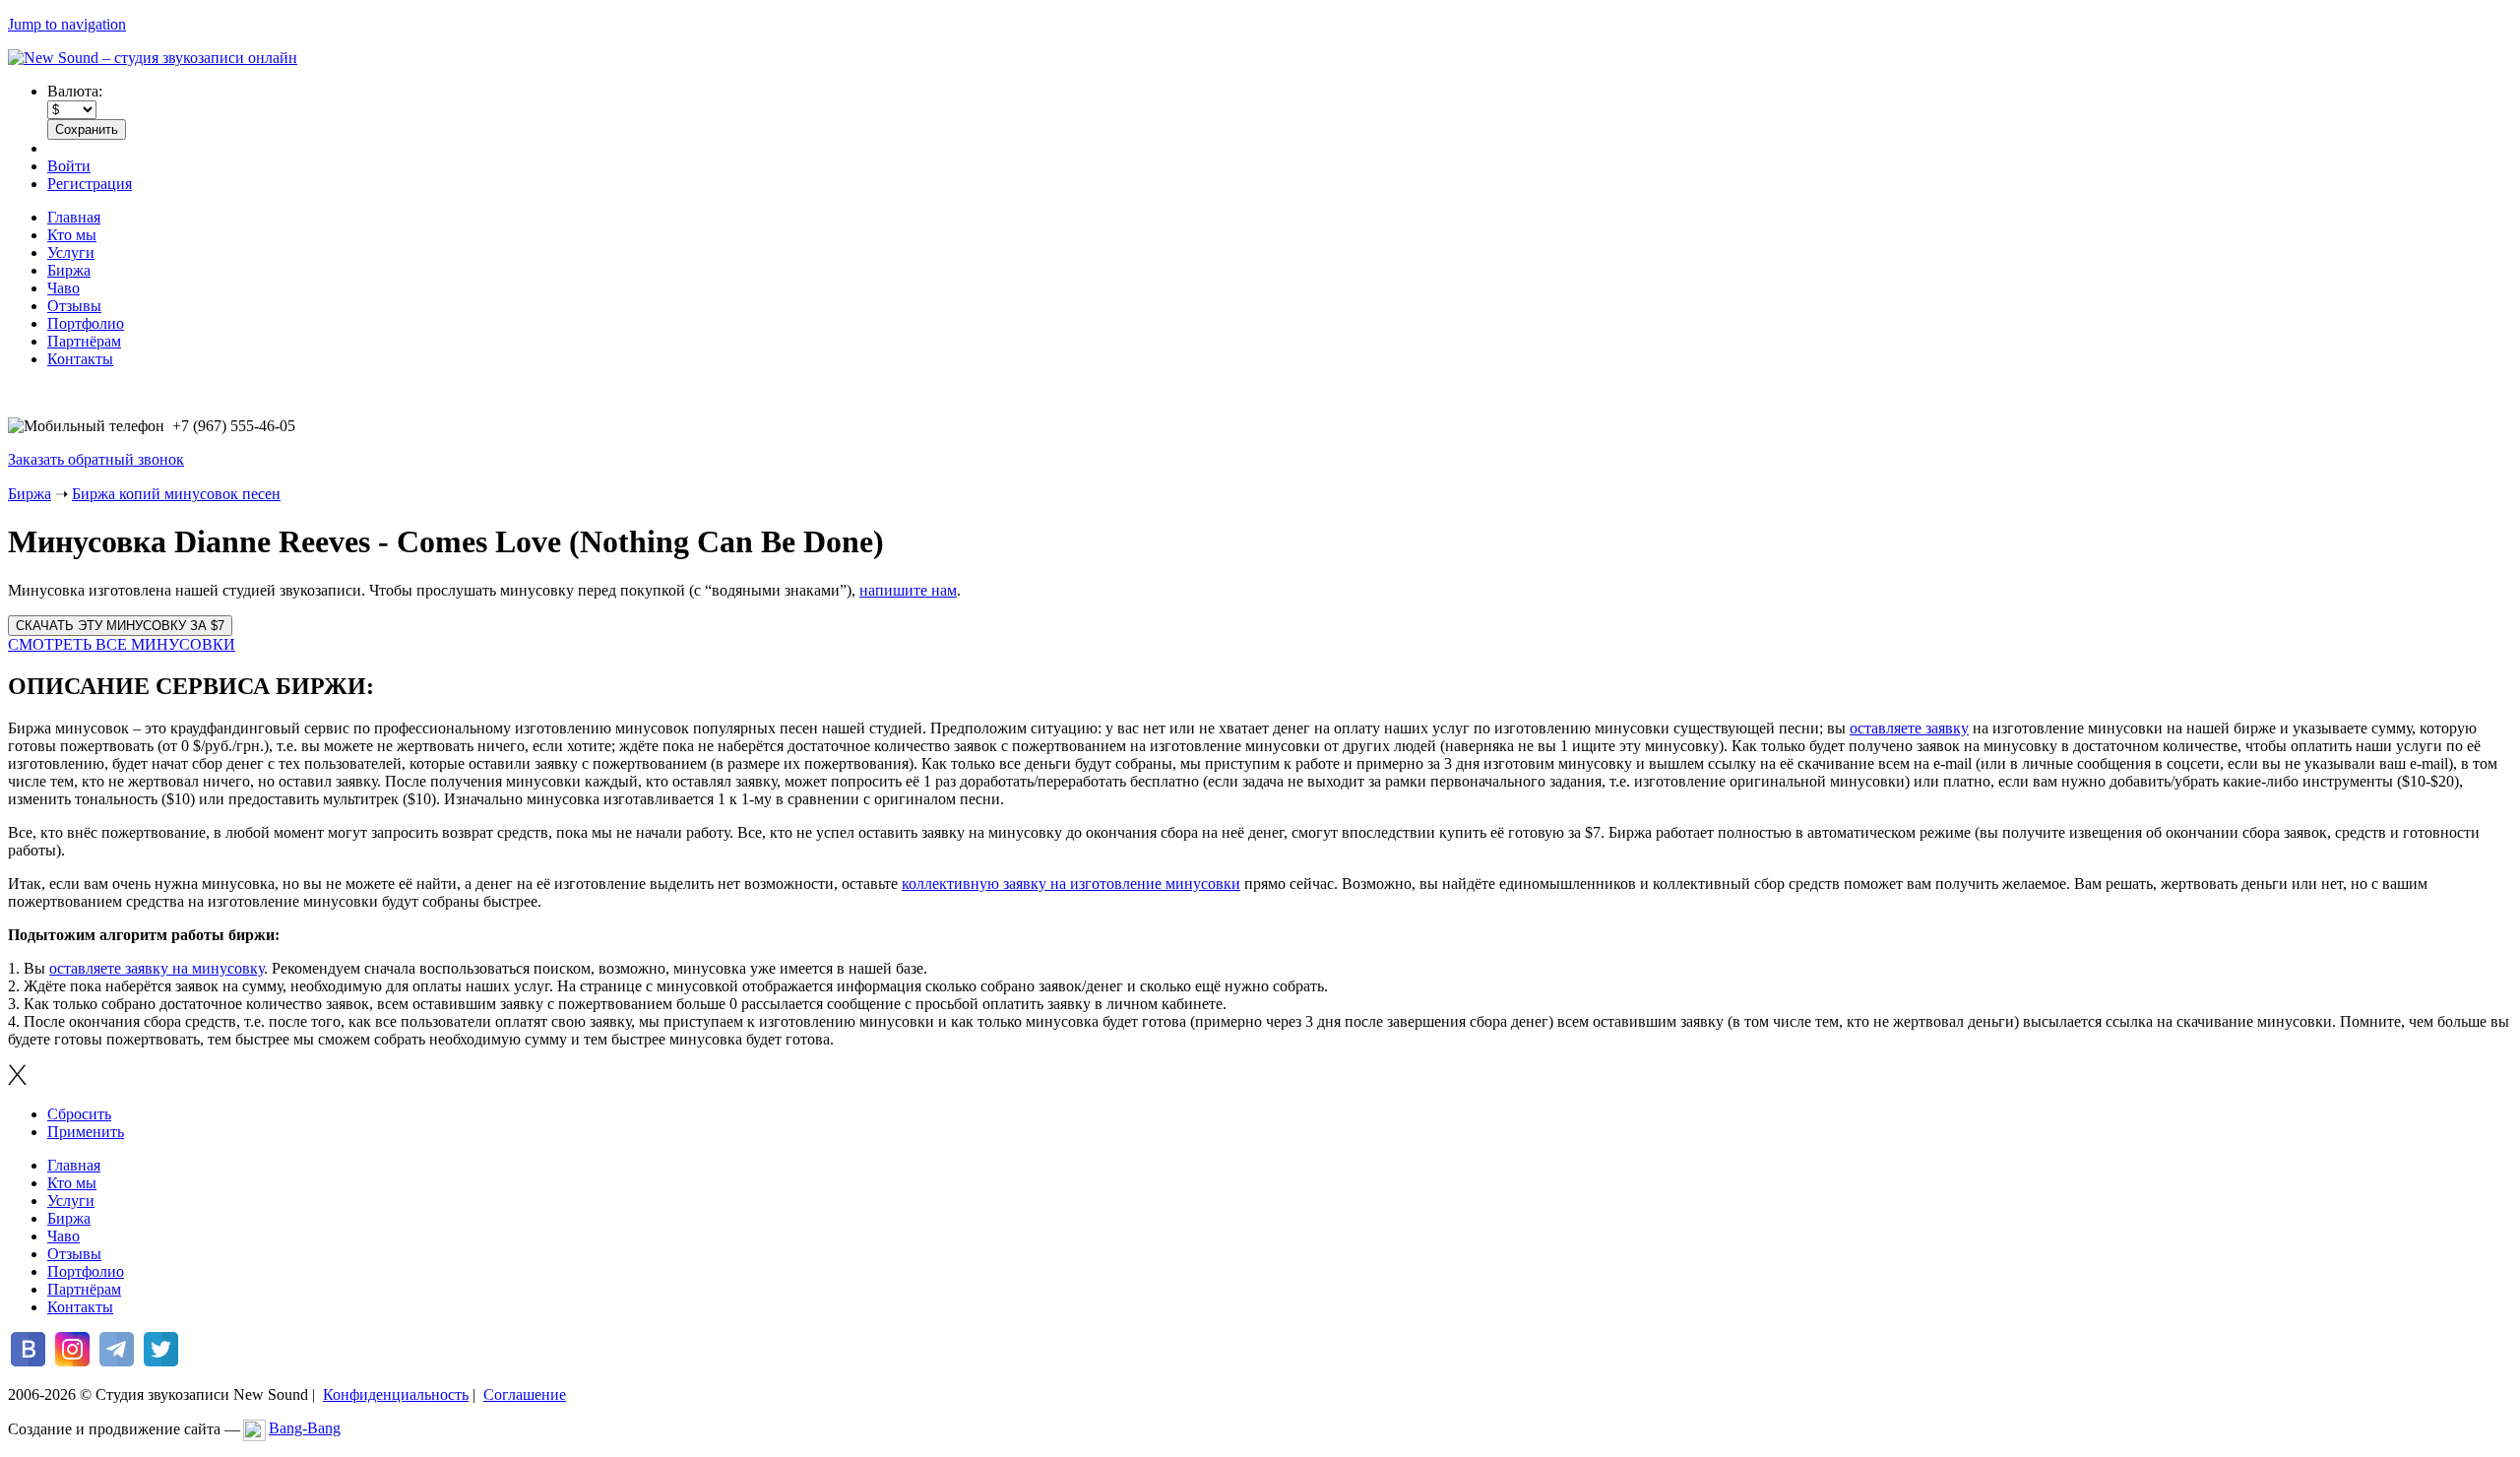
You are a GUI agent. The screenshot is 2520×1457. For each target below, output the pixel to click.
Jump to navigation (67, 24)
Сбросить (79, 1114)
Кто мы (72, 235)
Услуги (71, 253)
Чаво (63, 288)
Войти (69, 166)
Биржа (69, 270)
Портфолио (86, 323)
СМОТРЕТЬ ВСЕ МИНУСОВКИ (122, 644)
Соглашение (525, 1394)
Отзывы (74, 306)
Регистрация (90, 184)
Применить (86, 1132)
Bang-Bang (305, 1428)
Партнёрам (84, 341)
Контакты (80, 359)
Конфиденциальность (396, 1394)
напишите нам (908, 590)
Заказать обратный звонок (96, 459)
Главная (74, 217)
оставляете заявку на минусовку (157, 968)
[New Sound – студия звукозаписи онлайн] (153, 58)
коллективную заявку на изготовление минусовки (1071, 884)
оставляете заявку (1909, 728)
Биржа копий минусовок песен (176, 494)
